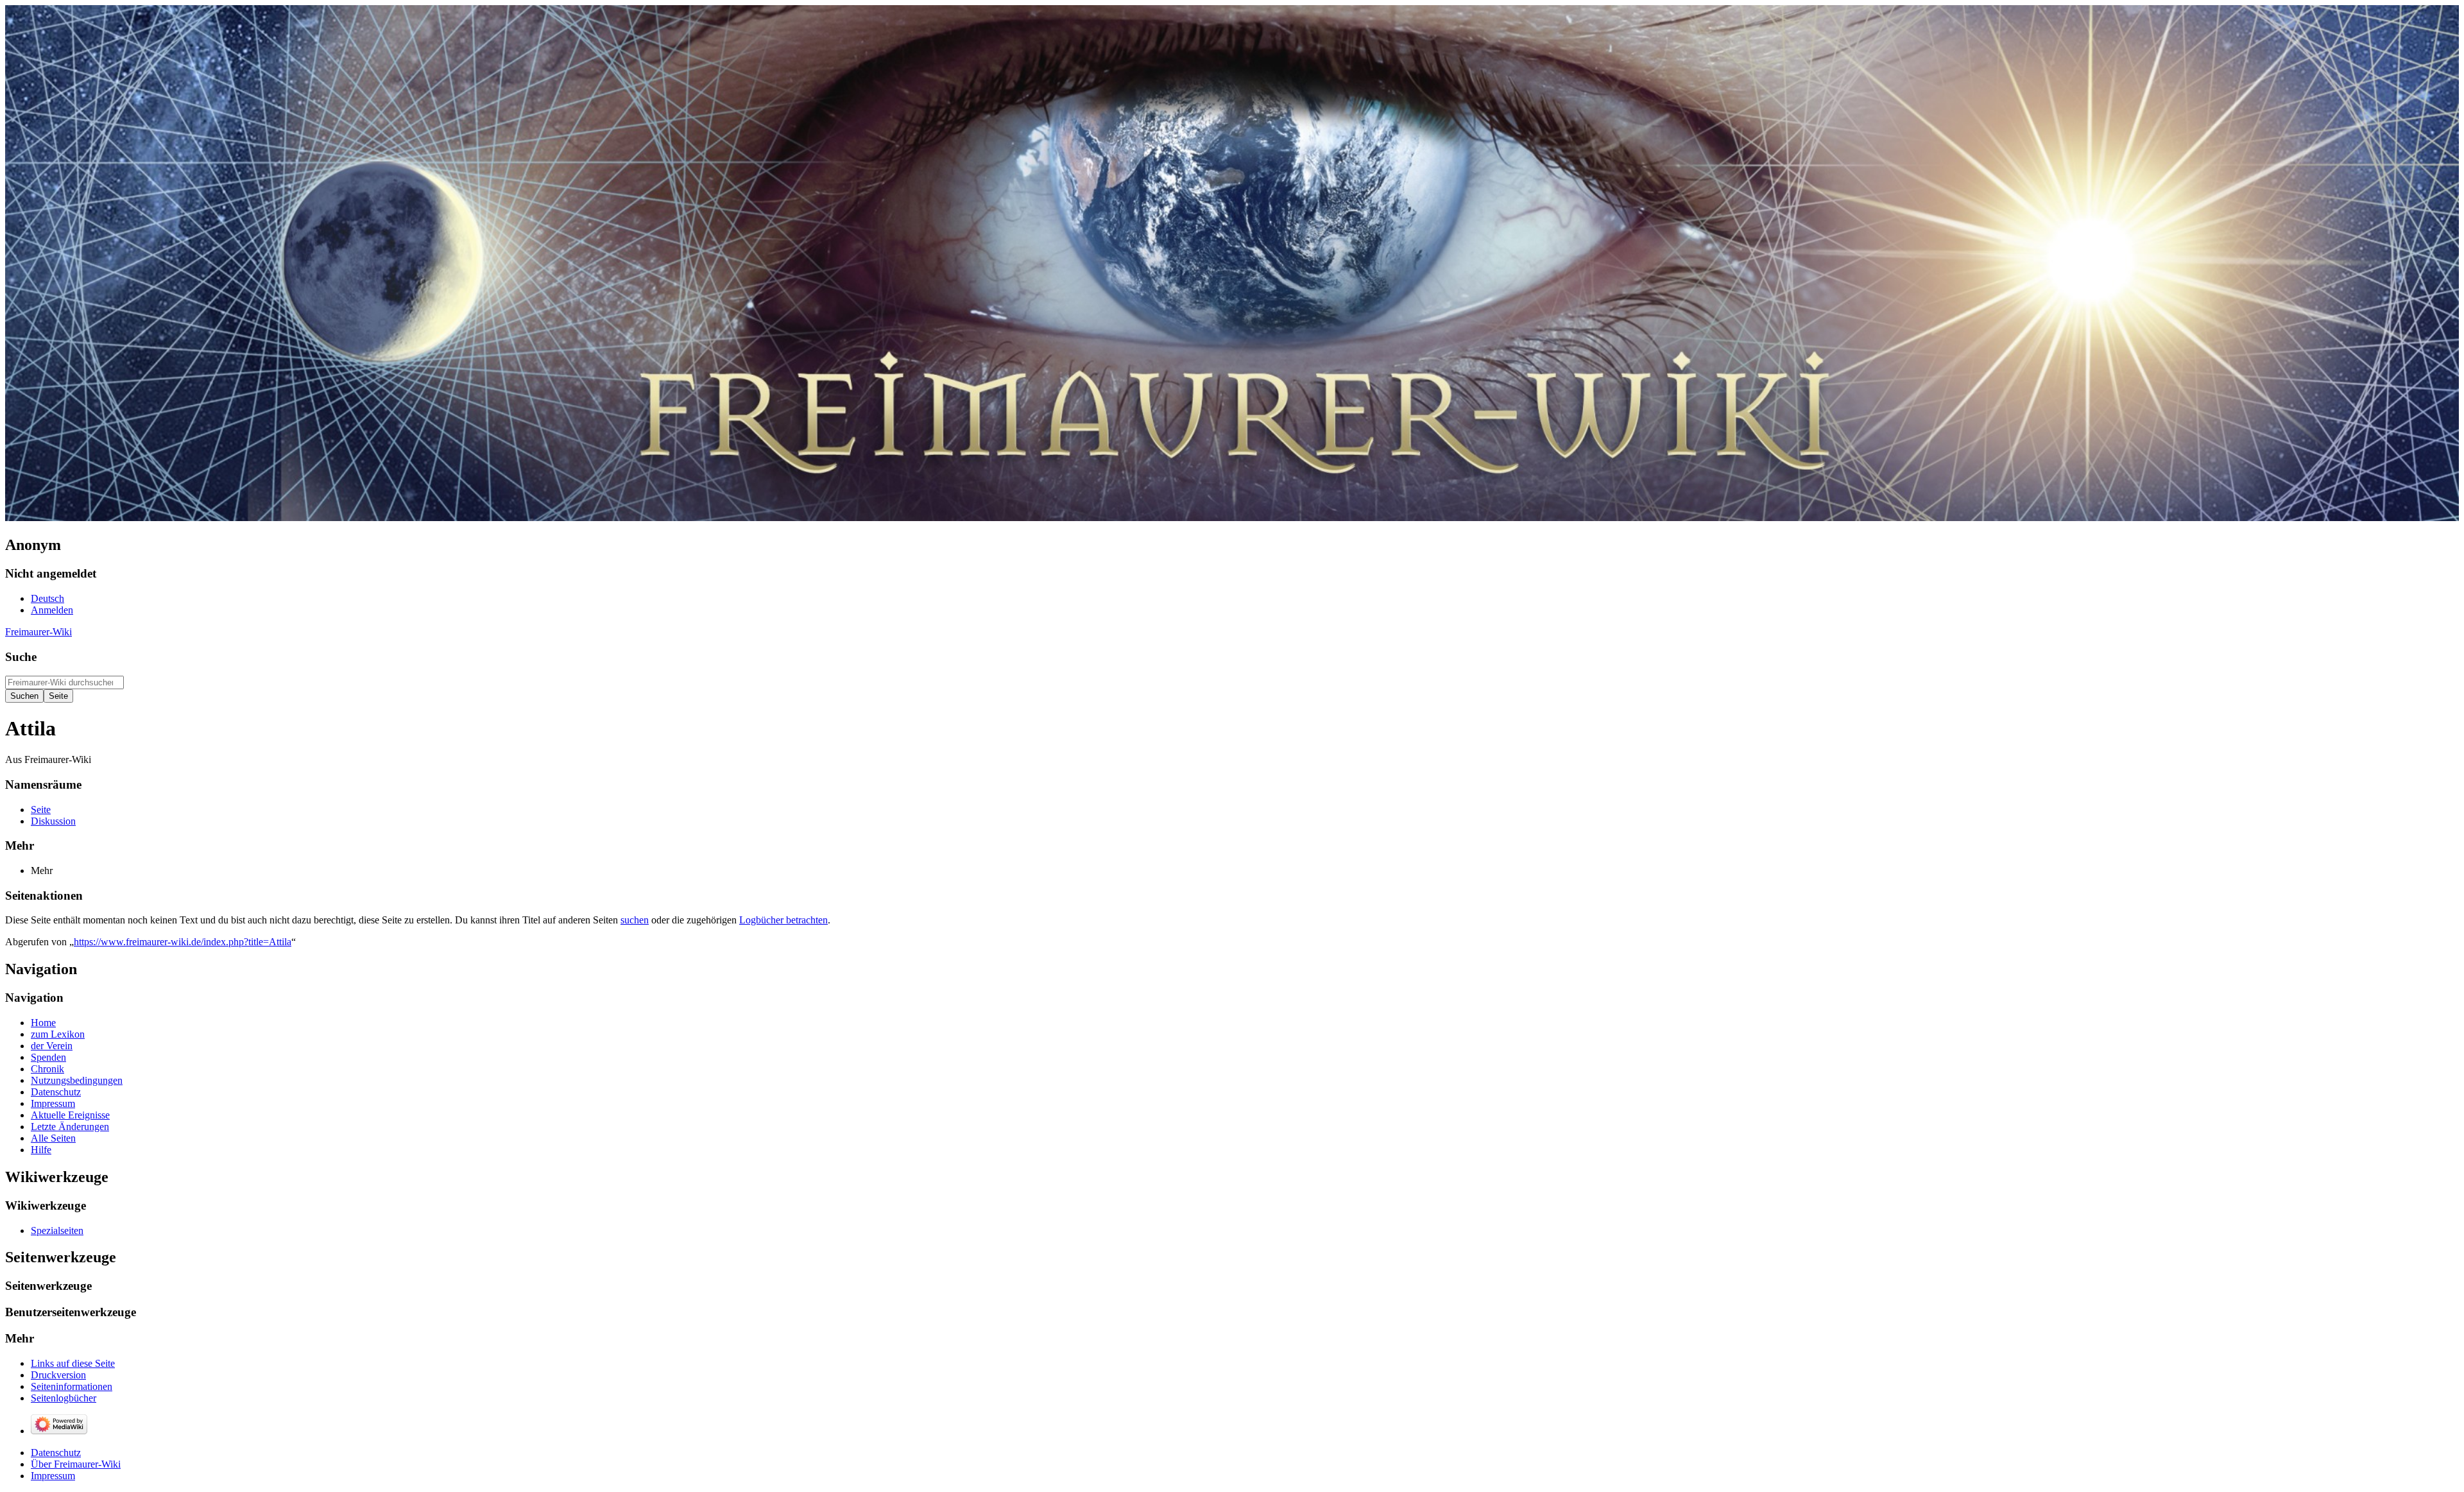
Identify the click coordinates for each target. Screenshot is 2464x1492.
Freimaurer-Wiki (38, 632)
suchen (635, 920)
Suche (21, 657)
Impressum (53, 1476)
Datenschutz (56, 1453)
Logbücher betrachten (783, 920)
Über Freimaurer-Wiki (76, 1464)
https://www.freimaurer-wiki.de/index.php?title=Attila (183, 942)
